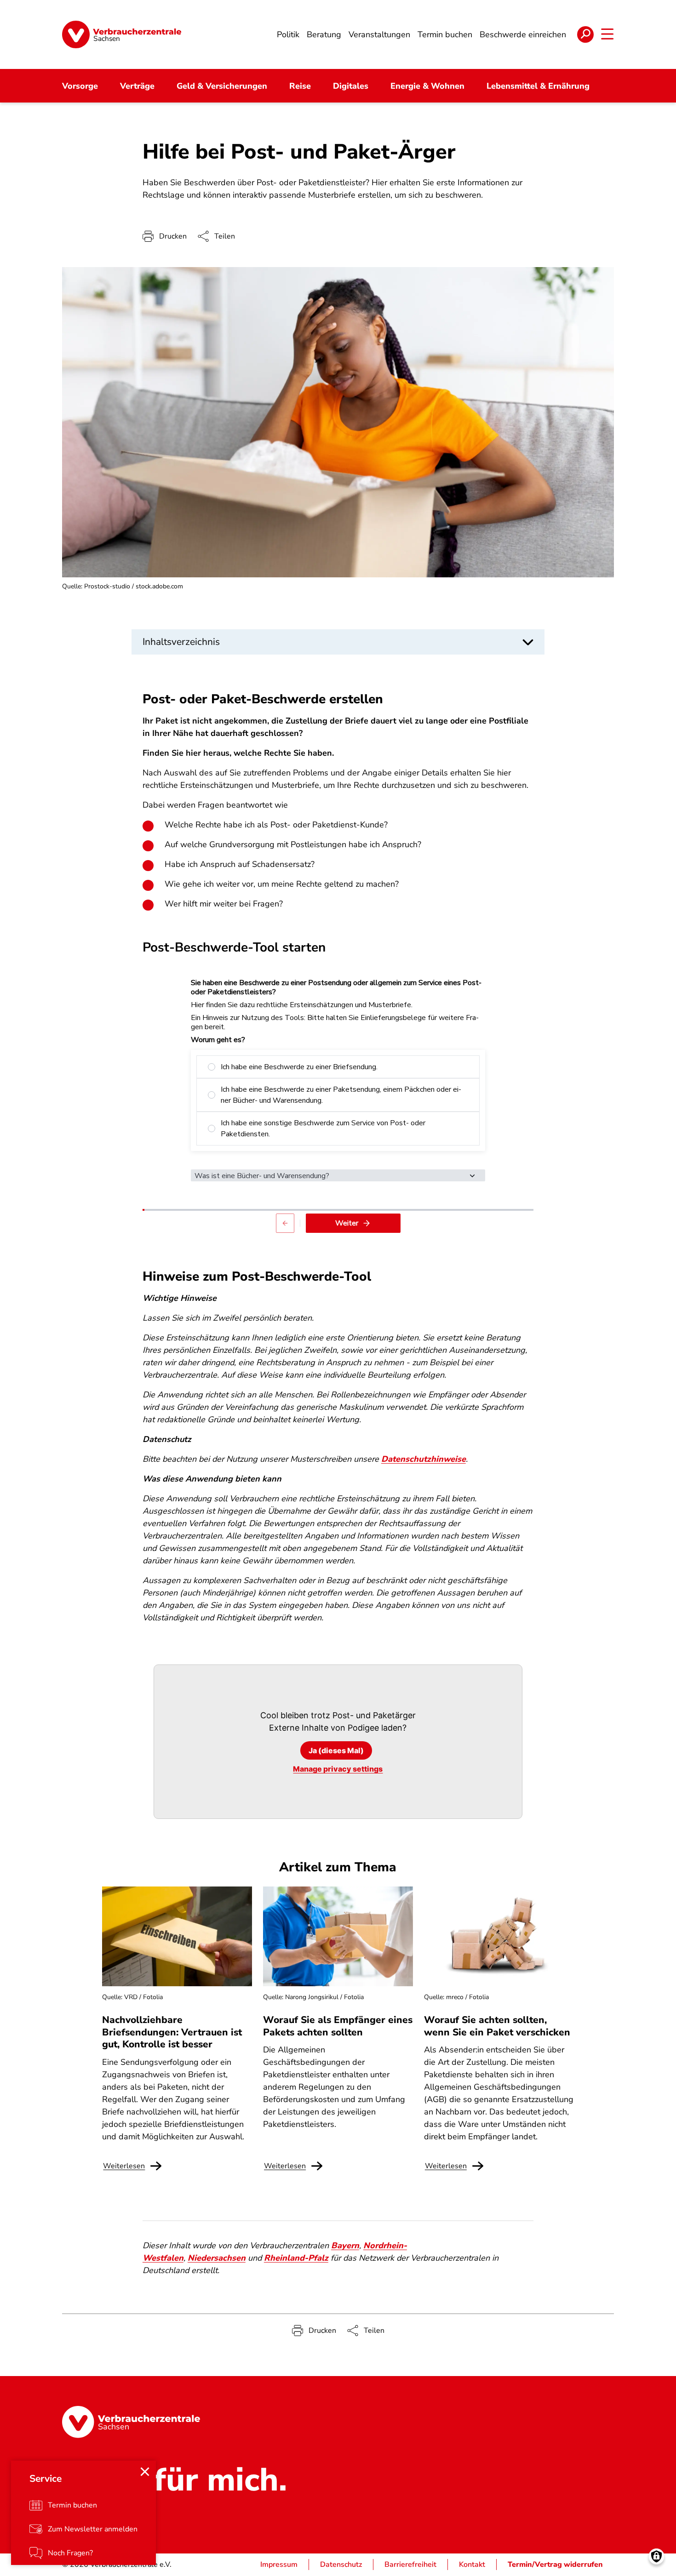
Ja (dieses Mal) (336, 1750)
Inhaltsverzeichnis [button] (181, 642)
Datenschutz (341, 2565)
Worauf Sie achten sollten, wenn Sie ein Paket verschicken (497, 2026)
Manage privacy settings (338, 1769)
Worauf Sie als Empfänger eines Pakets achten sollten (338, 2026)
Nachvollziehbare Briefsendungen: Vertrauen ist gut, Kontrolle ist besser (172, 2032)
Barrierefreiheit (410, 2565)
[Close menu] (145, 2472)
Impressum (279, 2565)
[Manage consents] (656, 2556)
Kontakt (472, 2565)
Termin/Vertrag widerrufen (555, 2565)
